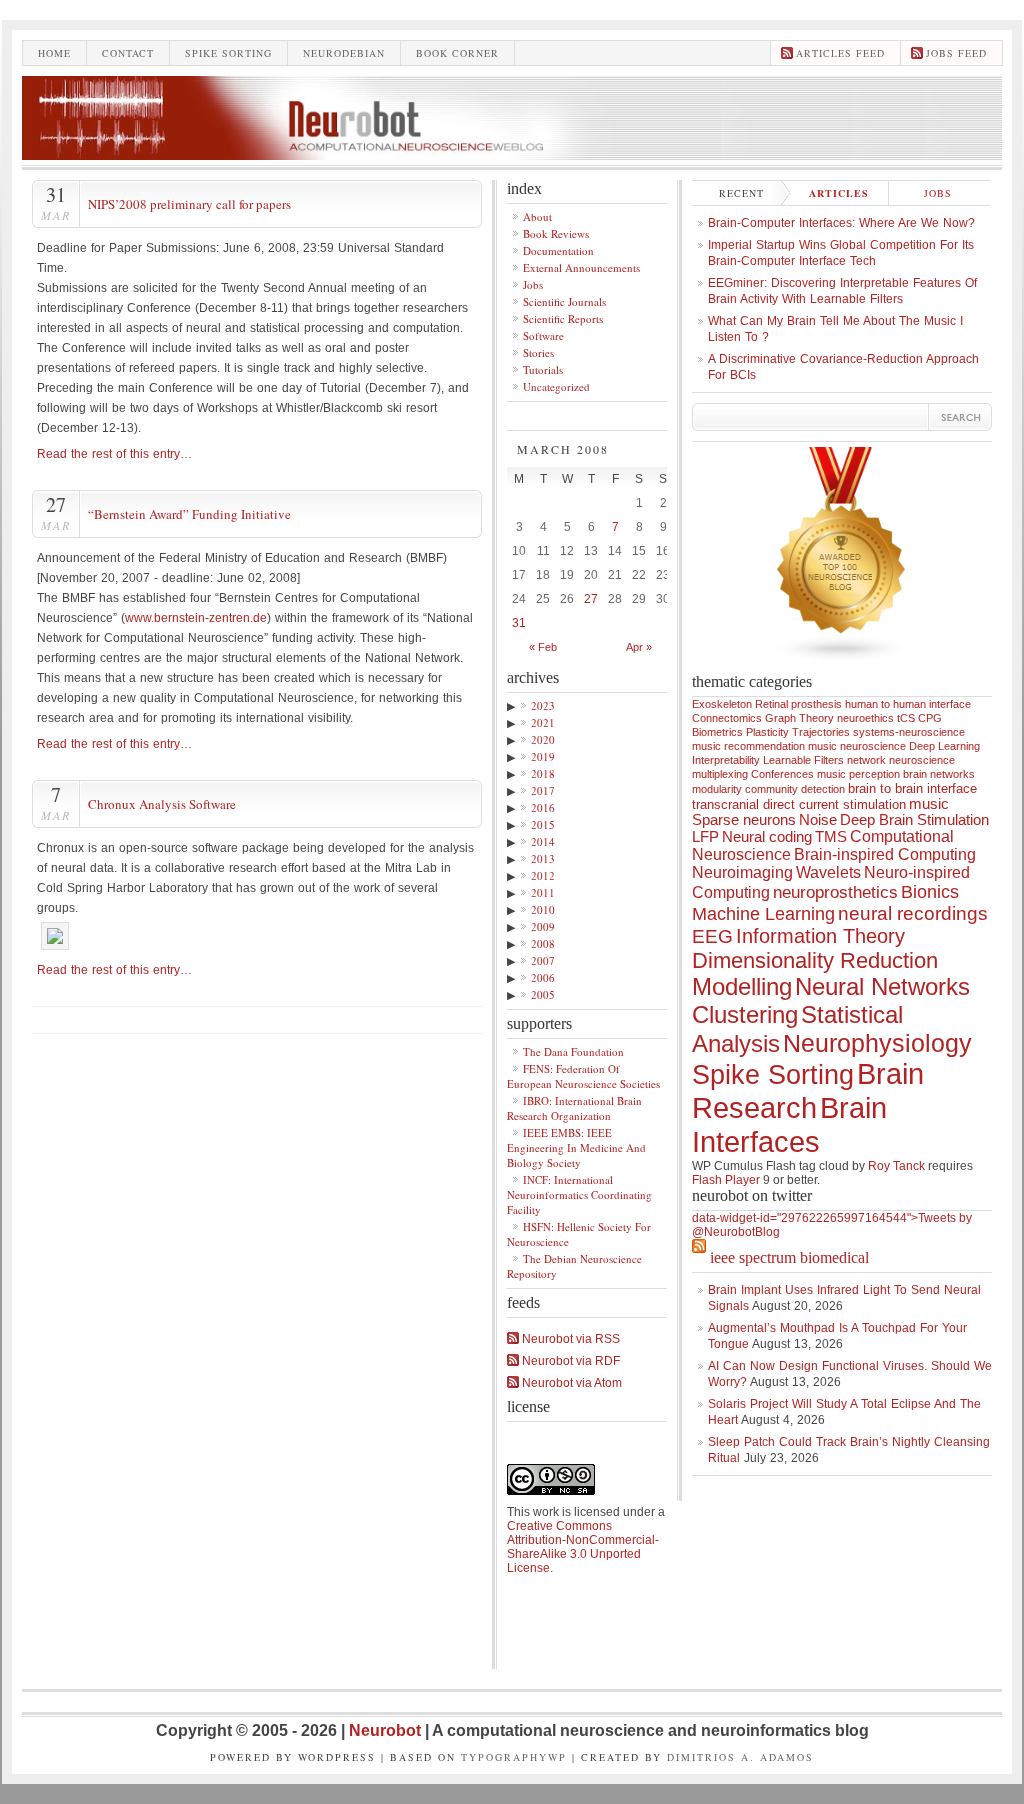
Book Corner (457, 53)
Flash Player (726, 1180)
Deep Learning (944, 746)
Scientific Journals (564, 301)
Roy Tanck (896, 1166)
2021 (543, 722)
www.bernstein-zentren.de (196, 618)
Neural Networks (882, 987)
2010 (543, 909)
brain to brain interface (912, 788)
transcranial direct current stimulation (799, 804)
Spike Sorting (773, 1075)
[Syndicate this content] (699, 1257)
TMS (831, 837)
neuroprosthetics (835, 892)
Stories (538, 352)
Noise (818, 820)
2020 (543, 739)
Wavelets (828, 872)
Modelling (742, 987)
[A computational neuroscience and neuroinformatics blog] (512, 154)
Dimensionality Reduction (815, 960)
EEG (712, 936)
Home (54, 53)
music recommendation (748, 746)
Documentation (558, 250)
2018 (543, 773)
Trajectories (821, 732)
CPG (930, 718)
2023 (543, 705)
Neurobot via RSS (569, 1339)
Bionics (930, 892)
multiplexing (720, 774)
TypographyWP (514, 1757)
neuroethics (865, 718)
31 (519, 623)
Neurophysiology (877, 1043)
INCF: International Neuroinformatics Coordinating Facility (579, 1194)
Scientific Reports (563, 318)
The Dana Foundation (573, 1051)
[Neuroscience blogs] (842, 669)
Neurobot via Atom (570, 1383)
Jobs (533, 284)
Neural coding (767, 837)
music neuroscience (857, 746)
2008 (543, 943)
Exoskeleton (722, 704)
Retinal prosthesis (798, 704)
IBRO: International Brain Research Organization (574, 1108)
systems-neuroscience (909, 732)
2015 (543, 824)
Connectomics (727, 718)
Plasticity (767, 732)
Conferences (782, 774)
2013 (543, 858)
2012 (543, 875)
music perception (858, 774)
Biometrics (717, 732)
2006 (543, 977)
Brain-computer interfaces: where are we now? (841, 223)
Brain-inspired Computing (885, 854)
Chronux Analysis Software (162, 804)
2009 (543, 926)
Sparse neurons (744, 820)
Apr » (639, 647)
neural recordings (913, 913)
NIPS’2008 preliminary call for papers (189, 204)
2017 (543, 790)
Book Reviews (556, 233)
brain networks (939, 774)
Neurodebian (344, 53)
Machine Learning (763, 914)
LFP (705, 837)
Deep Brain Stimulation (914, 820)
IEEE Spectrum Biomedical (789, 1257)
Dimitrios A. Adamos (740, 1757)
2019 (543, 756)
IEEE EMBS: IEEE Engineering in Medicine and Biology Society (576, 1147)
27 (591, 599)
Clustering (745, 1014)
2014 (543, 841)
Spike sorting (228, 53)
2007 (543, 960)
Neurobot (387, 1730)
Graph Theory (799, 718)
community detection (795, 789)
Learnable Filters (803, 760)
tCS (906, 718)
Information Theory (820, 936)
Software (543, 335)
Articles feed (840, 53)
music (929, 804)
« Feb (543, 647)
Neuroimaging (742, 872)
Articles (839, 193)
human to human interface (908, 704)
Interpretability (726, 760)
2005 (543, 994)
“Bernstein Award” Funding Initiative (189, 514)
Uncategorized (556, 386)
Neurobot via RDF (569, 1361)
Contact (128, 53)
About (537, 216)
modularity (717, 789)
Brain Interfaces (789, 1124)
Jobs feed (956, 53)
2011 (543, 892)
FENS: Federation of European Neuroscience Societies (583, 1076)
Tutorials (543, 369)
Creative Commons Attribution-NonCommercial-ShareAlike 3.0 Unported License (583, 1547)
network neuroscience (901, 760)
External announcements (581, 267)
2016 (543, 807)
